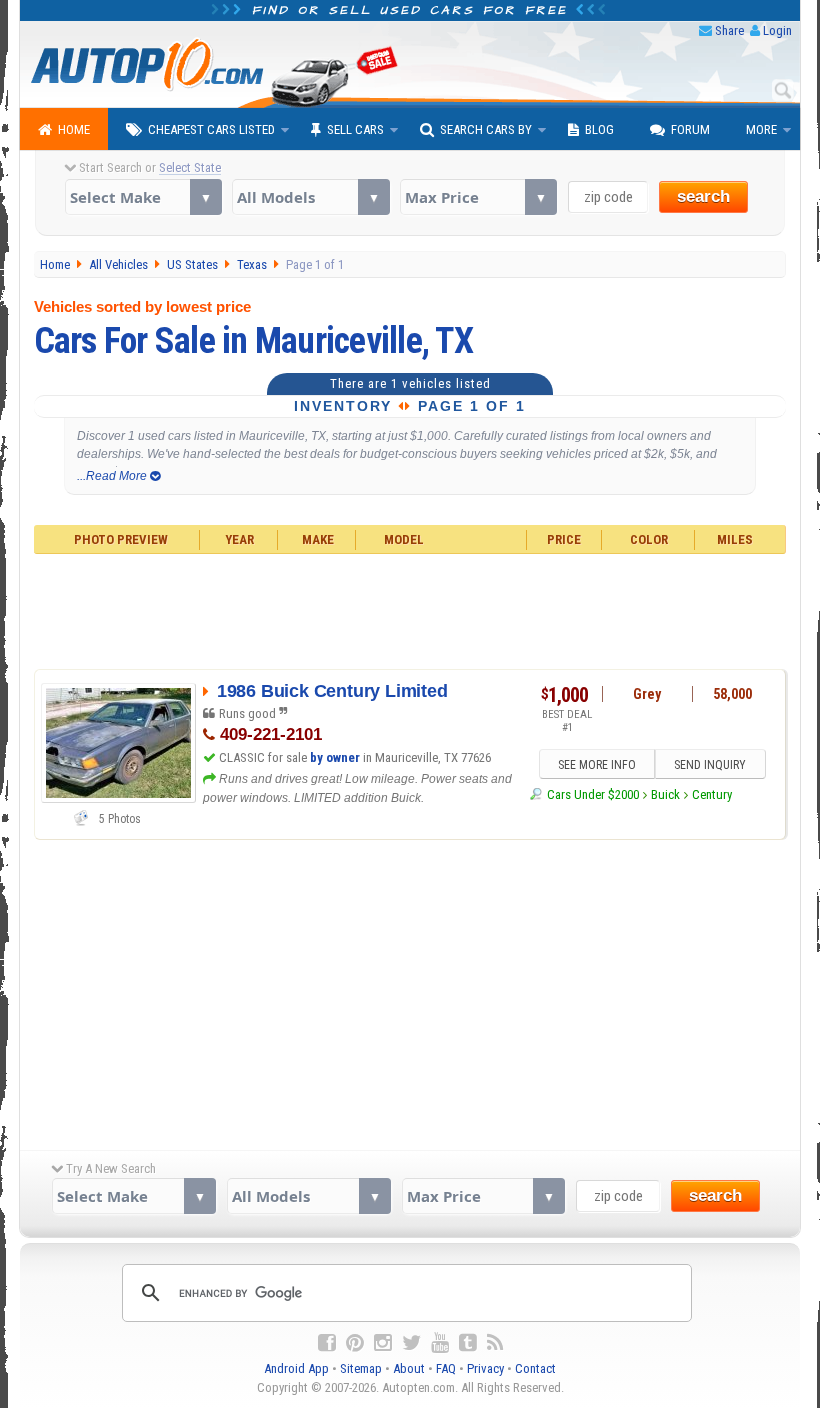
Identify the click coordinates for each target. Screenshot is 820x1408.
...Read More (113, 476)
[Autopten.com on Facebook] (327, 1343)
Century (712, 794)
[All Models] (310, 197)
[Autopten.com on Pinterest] (355, 1343)
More (761, 129)
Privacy (485, 1368)
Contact (535, 1368)
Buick (665, 794)
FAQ (446, 1368)
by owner (335, 757)
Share (729, 30)
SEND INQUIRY (710, 765)
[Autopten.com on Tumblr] (468, 1343)
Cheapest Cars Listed (211, 129)
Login (777, 30)
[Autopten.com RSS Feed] (495, 1343)
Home (74, 129)
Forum (690, 129)
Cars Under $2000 (592, 794)
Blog (599, 129)
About (409, 1368)
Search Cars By (486, 129)
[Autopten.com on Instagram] (383, 1343)
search (703, 196)
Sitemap (361, 1368)
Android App (296, 1368)
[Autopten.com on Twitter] (411, 1343)
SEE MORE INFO (597, 765)
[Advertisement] (410, 609)
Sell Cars (355, 129)
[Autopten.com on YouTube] (440, 1343)
